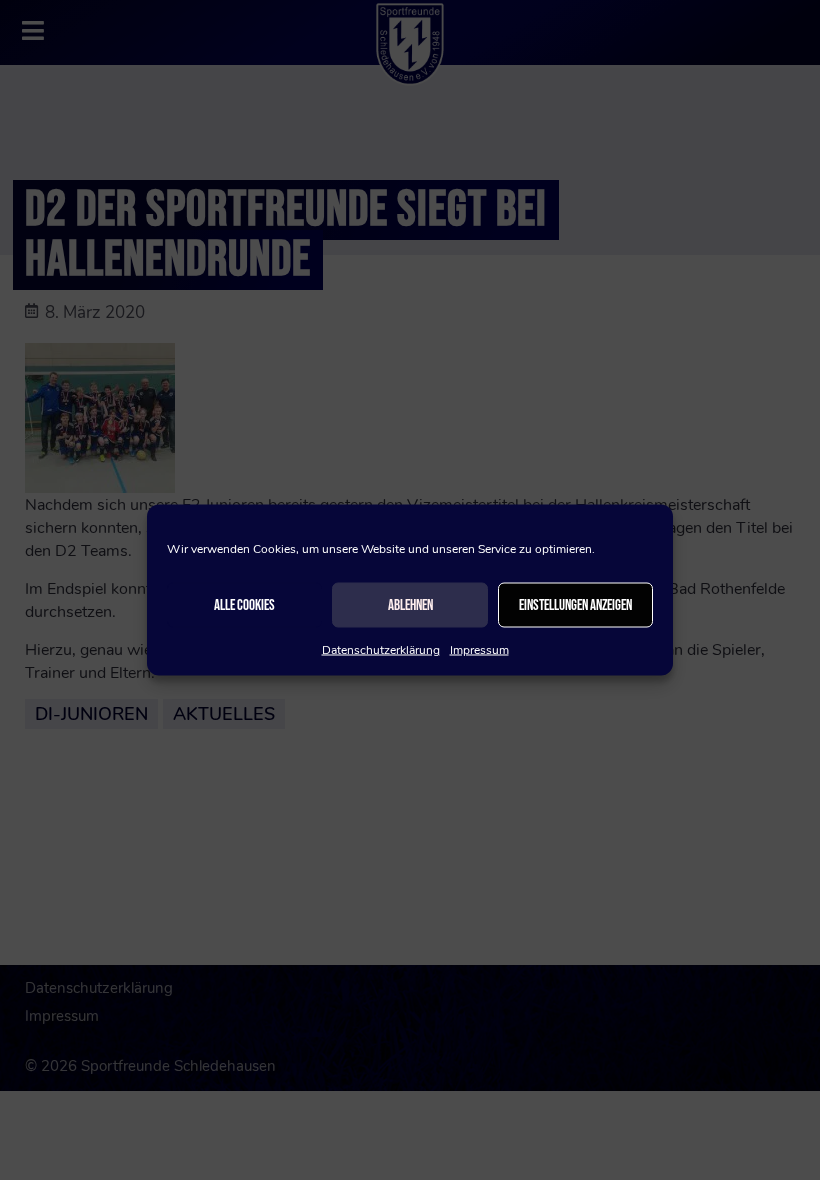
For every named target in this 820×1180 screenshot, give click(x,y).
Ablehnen (410, 604)
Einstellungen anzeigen (575, 604)
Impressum (479, 650)
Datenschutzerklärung (381, 650)
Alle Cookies (244, 604)
